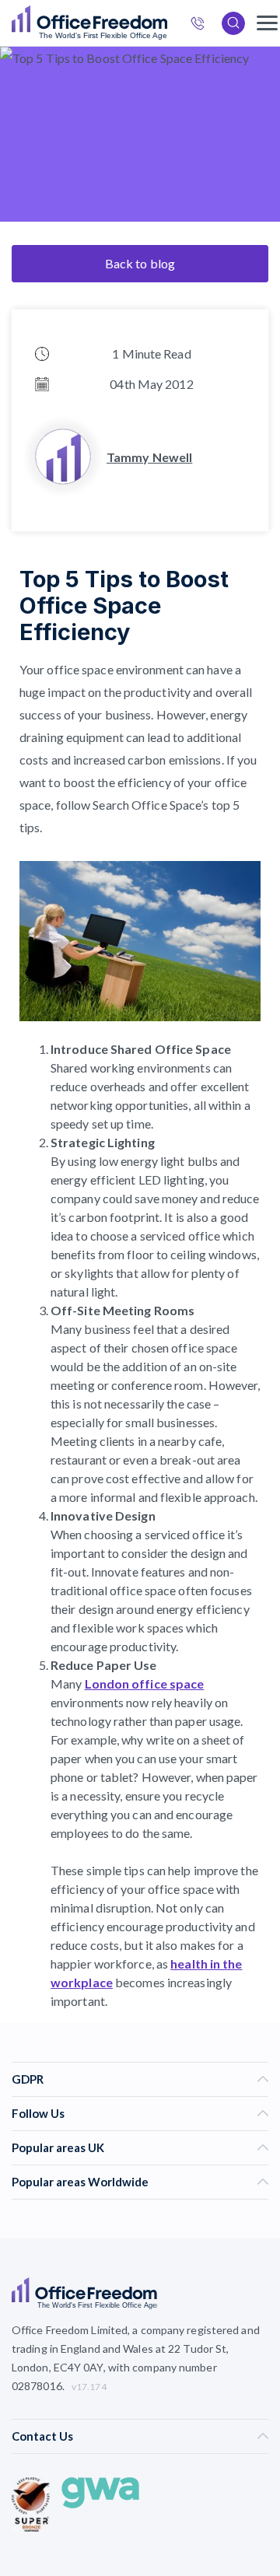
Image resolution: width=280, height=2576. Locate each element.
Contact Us (42, 2436)
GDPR (28, 2079)
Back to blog (140, 263)
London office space (145, 1683)
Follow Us (38, 2113)
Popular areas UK (58, 2147)
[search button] (166, 23)
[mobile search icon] (233, 23)
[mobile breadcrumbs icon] (267, 23)
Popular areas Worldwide (80, 2182)
